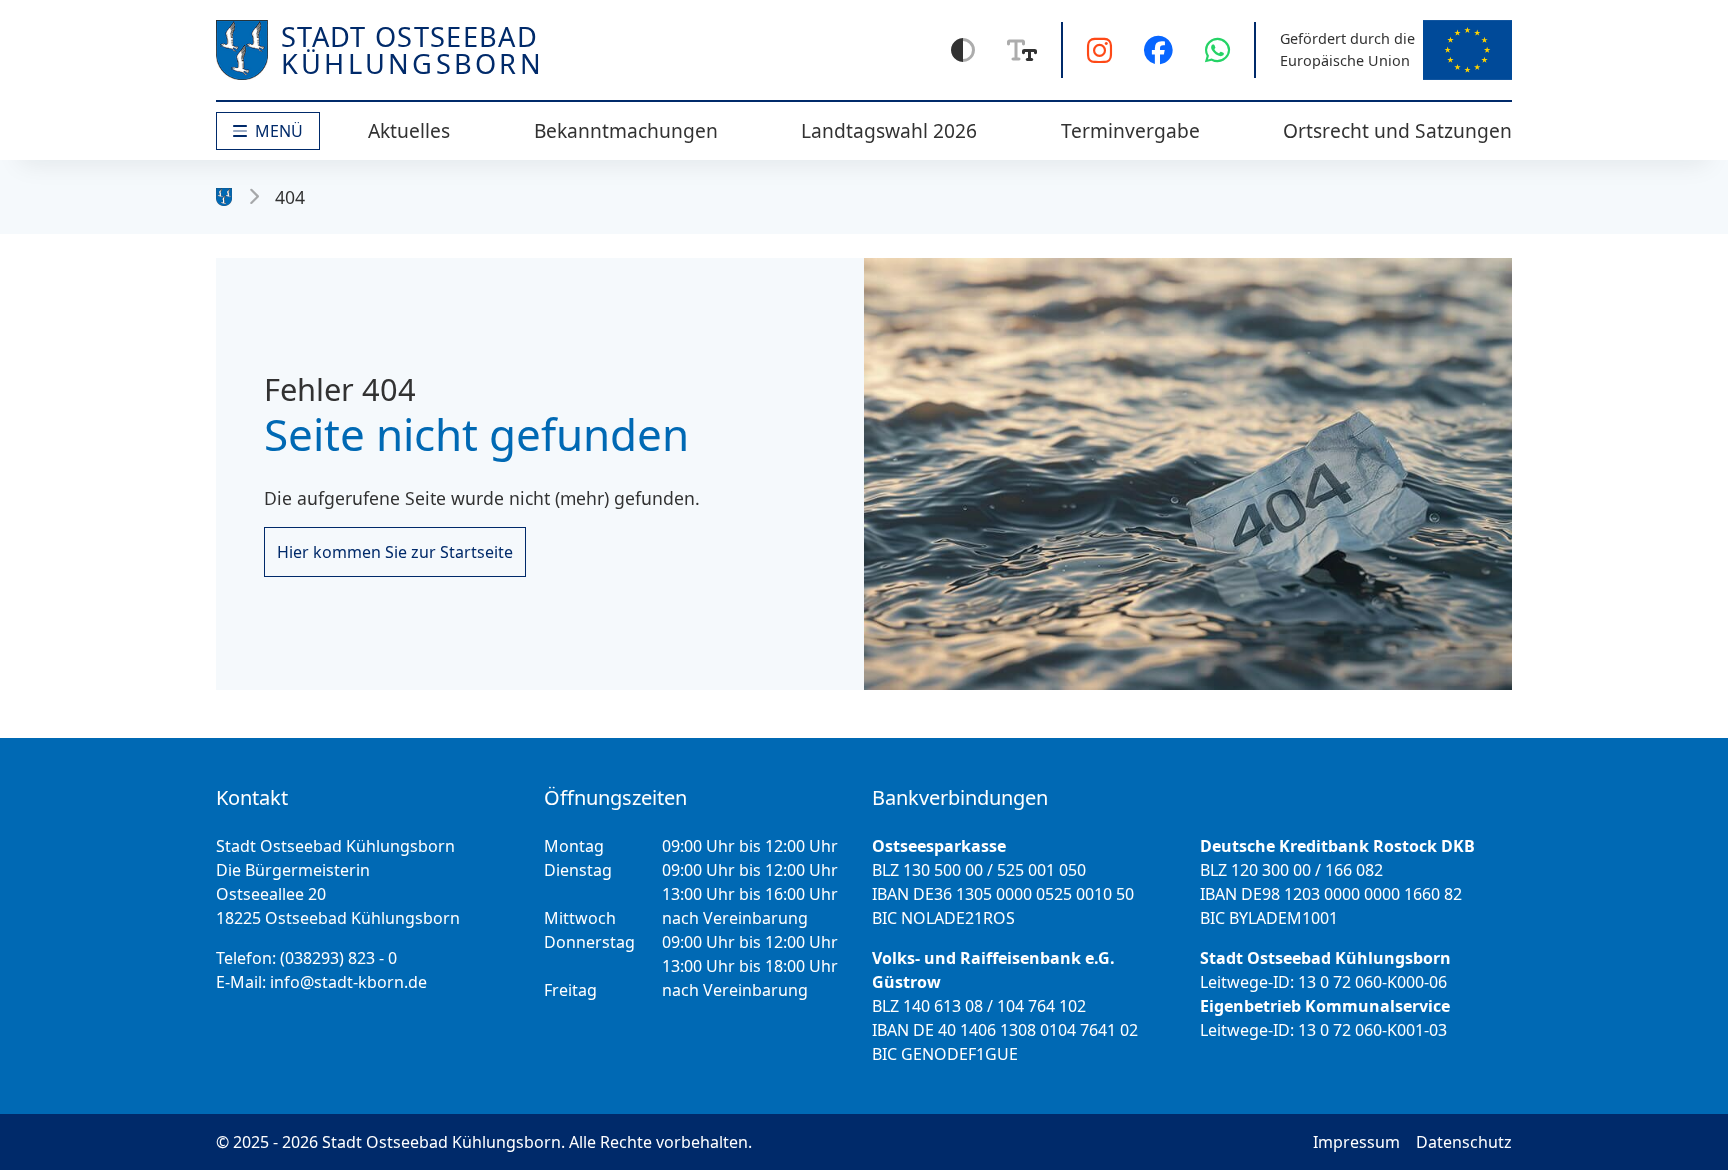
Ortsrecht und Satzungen (1397, 130)
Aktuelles (409, 130)
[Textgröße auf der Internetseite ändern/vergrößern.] (1022, 50)
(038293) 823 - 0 (338, 958)
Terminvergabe (1130, 130)
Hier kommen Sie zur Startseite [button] (395, 552)
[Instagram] (1099, 50)
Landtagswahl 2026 (889, 130)
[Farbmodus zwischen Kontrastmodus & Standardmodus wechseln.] (963, 50)
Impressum (1356, 1142)
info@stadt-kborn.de (348, 982)
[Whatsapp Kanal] (1217, 50)
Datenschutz (1464, 1142)
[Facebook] (1158, 50)
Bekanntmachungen (626, 130)
